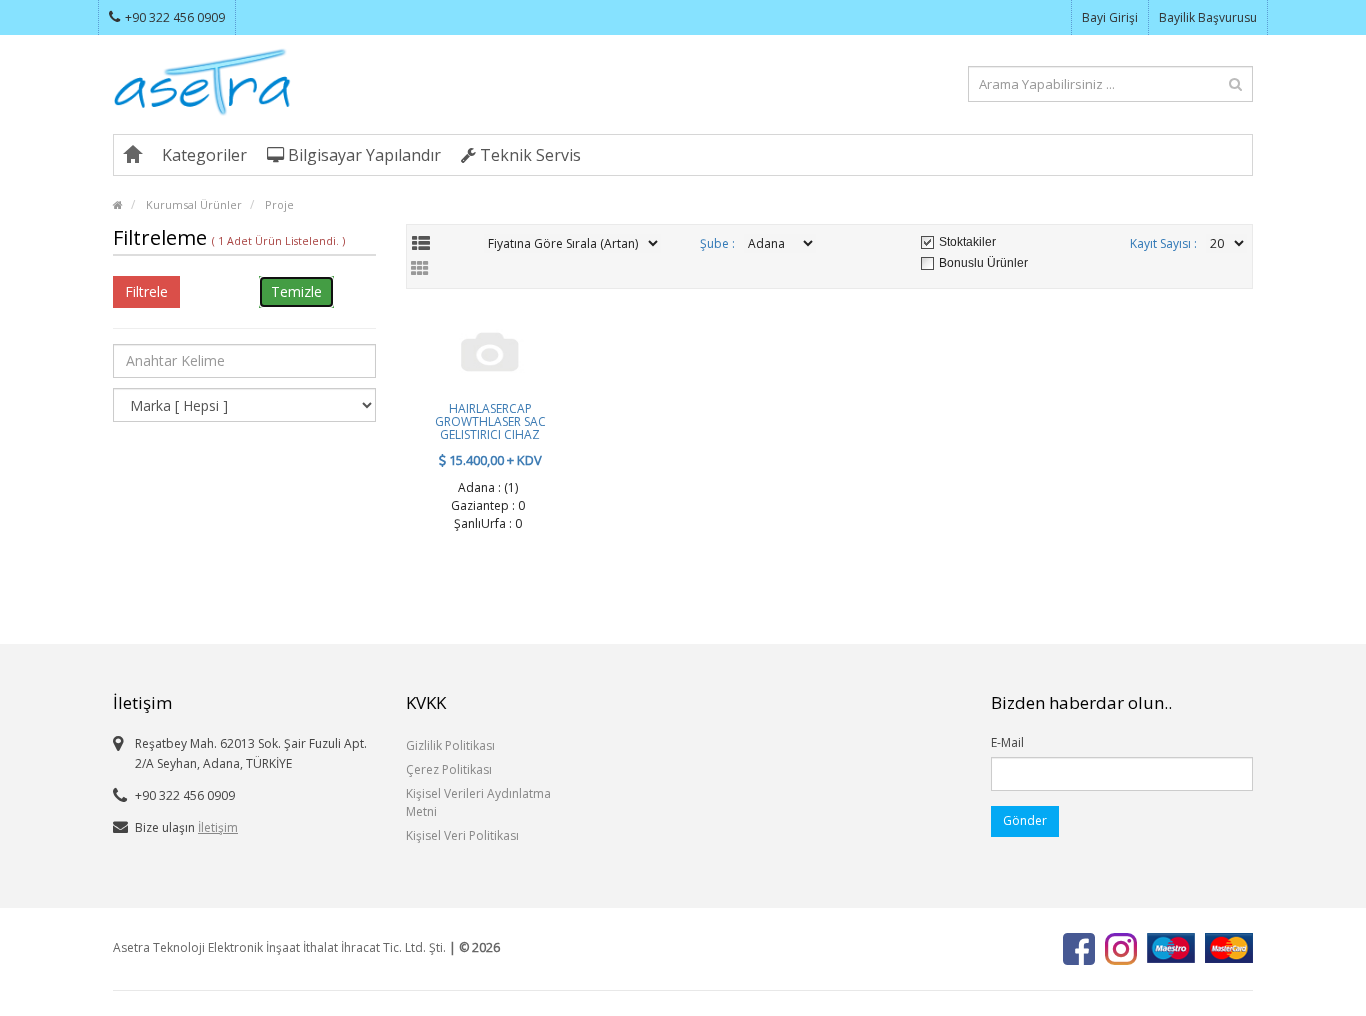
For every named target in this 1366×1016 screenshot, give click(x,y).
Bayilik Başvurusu (1208, 17)
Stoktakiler (967, 242)
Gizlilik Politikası (450, 745)
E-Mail (1007, 742)
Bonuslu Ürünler (983, 263)
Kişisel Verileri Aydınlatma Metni (478, 802)
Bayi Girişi (1110, 17)
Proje (279, 204)
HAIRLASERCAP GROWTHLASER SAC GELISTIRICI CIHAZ (490, 421)
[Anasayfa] (133, 155)
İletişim (218, 827)
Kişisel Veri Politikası (462, 835)
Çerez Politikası (449, 769)
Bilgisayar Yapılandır (362, 155)
